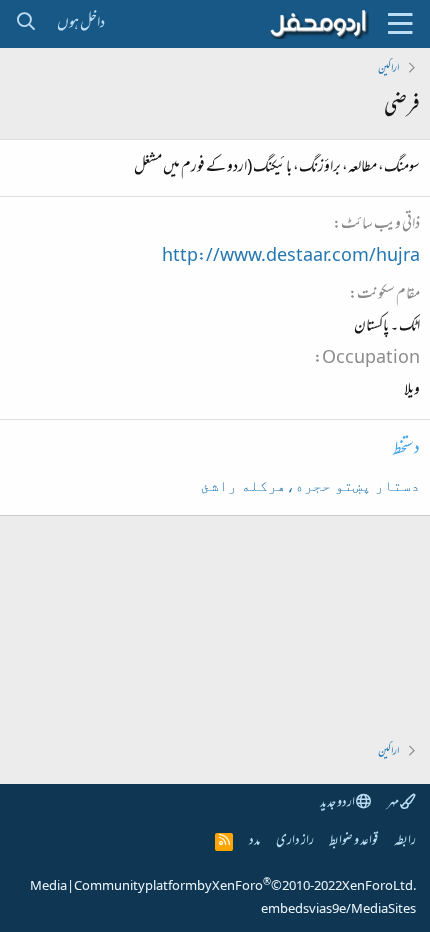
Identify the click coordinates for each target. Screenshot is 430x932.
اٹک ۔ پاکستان (387, 327)
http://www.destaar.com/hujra (291, 257)
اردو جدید (338, 803)
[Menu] (400, 24)
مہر (393, 803)
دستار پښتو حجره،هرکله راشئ (310, 486)
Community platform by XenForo (245, 887)
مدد (254, 841)
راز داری (295, 841)
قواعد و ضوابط (353, 841)
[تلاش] (25, 24)
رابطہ (405, 841)
